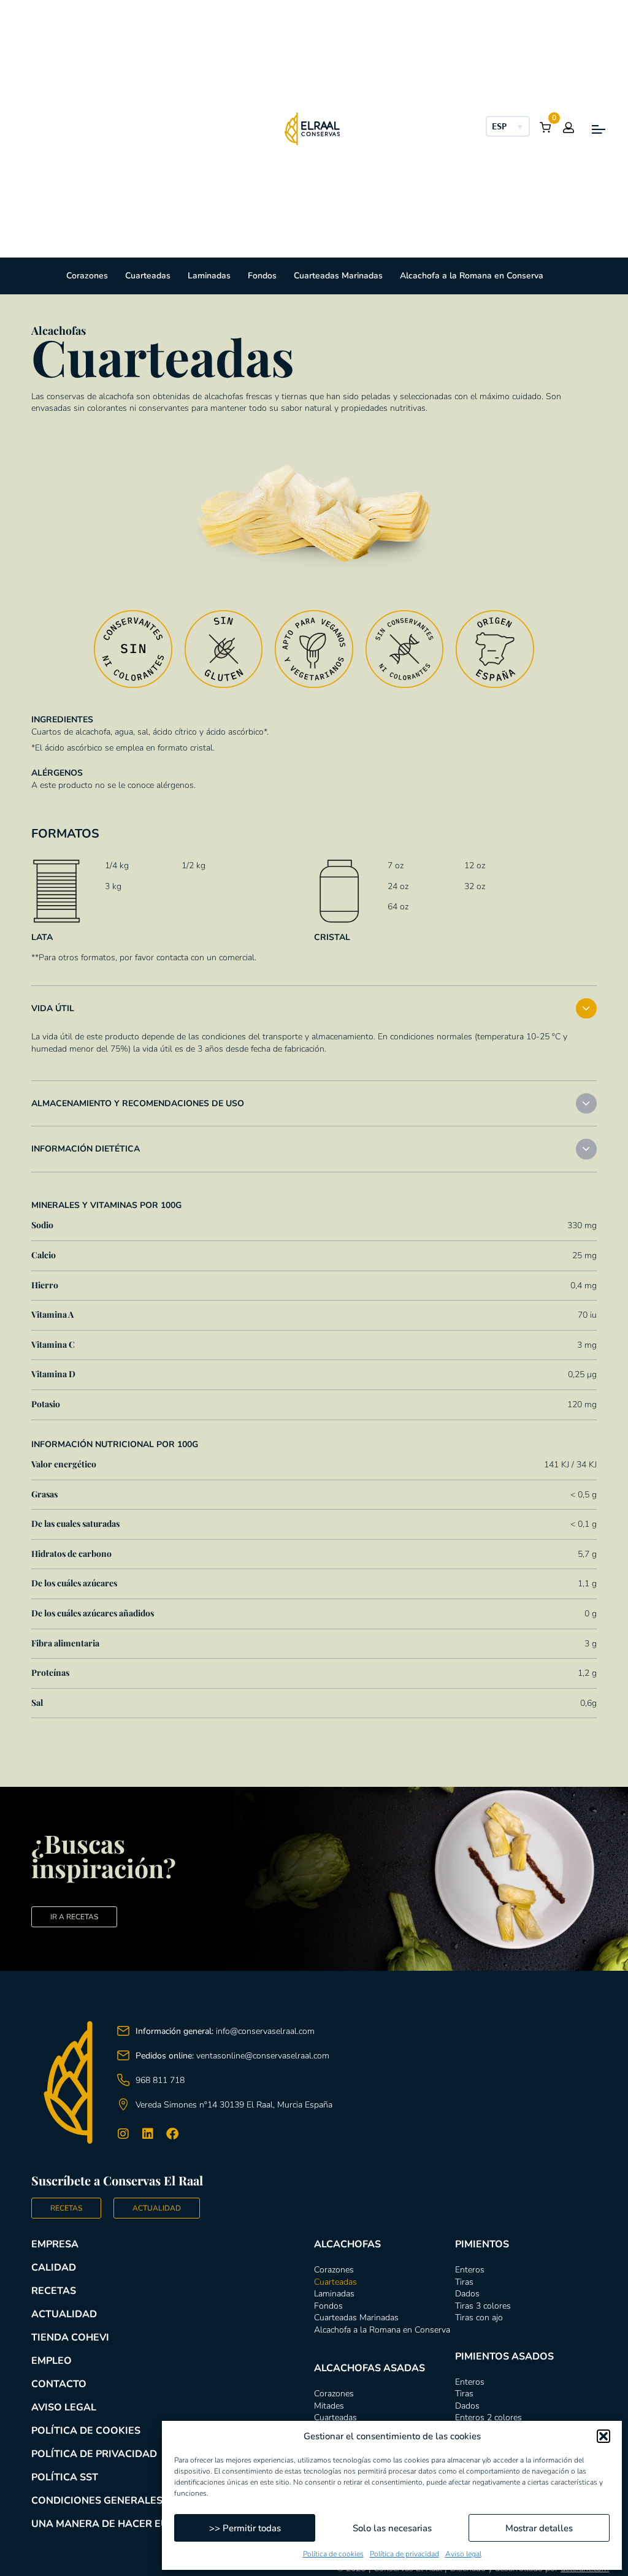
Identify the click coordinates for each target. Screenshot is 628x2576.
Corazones (87, 276)
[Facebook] (172, 2134)
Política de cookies (333, 2554)
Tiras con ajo (479, 2318)
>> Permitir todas (245, 2528)
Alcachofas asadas (370, 2368)
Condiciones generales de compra (128, 2501)
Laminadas (209, 276)
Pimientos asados (504, 2356)
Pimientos (482, 2244)
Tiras (464, 2282)
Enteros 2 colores (488, 2417)
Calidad (54, 2268)
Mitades (329, 2406)
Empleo (52, 2361)
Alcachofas (347, 2244)
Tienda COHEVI (70, 2337)
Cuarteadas (148, 276)
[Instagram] (123, 2134)
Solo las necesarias (392, 2528)
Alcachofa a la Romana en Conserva (472, 276)
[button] (603, 2436)
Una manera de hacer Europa (113, 2524)
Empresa (55, 2244)
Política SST (65, 2477)
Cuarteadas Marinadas (338, 276)
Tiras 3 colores (483, 2306)
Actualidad (64, 2314)
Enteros (470, 2270)
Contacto (59, 2384)
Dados (467, 2294)
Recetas (54, 2291)
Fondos (262, 276)
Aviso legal (463, 2554)
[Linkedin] (148, 2134)
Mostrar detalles (539, 2528)
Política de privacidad (404, 2554)
